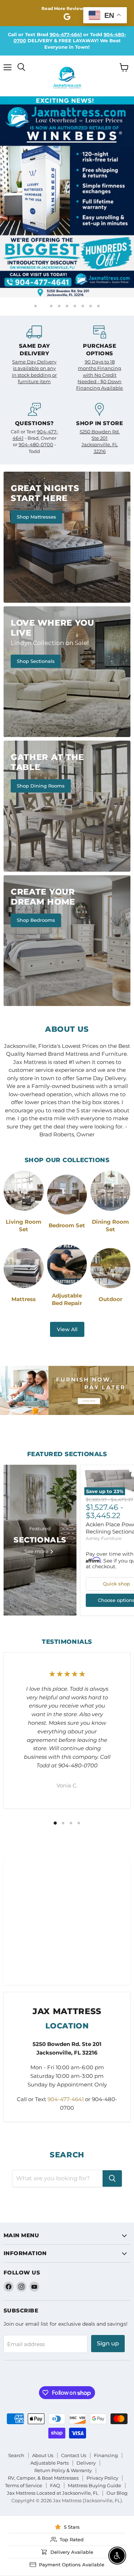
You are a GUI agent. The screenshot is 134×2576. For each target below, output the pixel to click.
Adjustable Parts (49, 2460)
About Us (43, 2453)
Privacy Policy (102, 2475)
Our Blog (117, 2490)
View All (67, 1326)
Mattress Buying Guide (95, 2483)
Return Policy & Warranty (63, 2468)
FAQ (55, 2483)
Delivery (86, 2460)
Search (16, 2453)
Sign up (108, 2341)
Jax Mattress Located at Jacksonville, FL (53, 2490)
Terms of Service (24, 2483)
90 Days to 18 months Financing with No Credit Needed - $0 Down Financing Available (100, 372)
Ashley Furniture (104, 1535)
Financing (106, 2453)
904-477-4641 (66, 34)
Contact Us (74, 2453)
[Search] (112, 2176)
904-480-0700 (36, 442)
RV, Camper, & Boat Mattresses (43, 2475)
